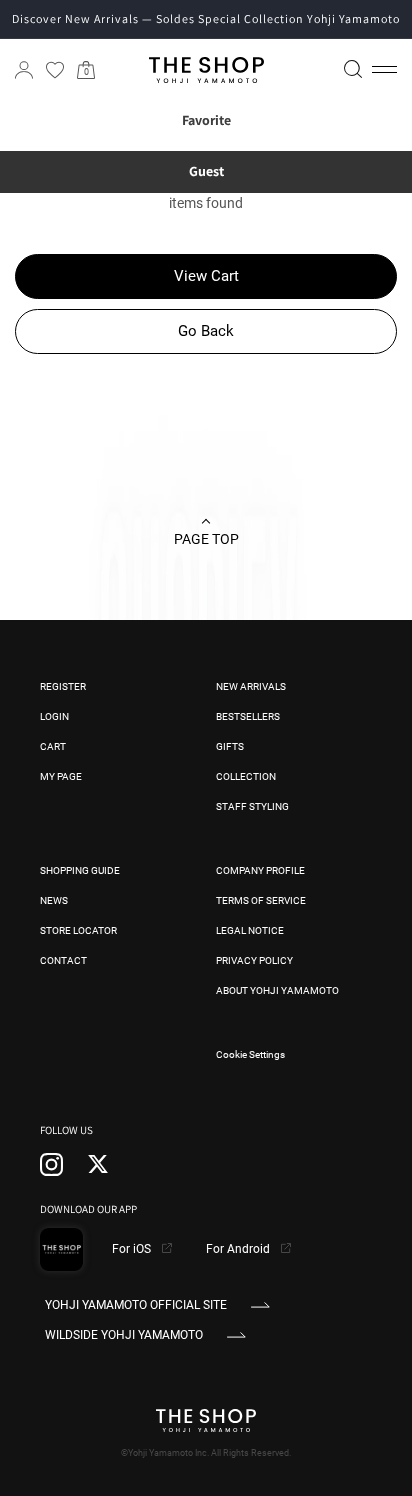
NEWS (54, 900)
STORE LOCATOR (78, 930)
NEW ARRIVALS (251, 686)
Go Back (206, 331)
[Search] (353, 69)
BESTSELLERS (248, 716)
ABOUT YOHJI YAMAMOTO (277, 990)
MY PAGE (61, 776)
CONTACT (63, 960)
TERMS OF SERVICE (261, 900)
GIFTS (230, 746)
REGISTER (63, 686)
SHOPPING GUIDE (80, 870)
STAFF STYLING (252, 806)
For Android (239, 1249)
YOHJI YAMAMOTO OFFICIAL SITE (136, 1305)
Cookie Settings (250, 1054)
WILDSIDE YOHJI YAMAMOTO (124, 1335)
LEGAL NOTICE (250, 930)
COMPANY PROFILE (260, 870)
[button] (384, 70)
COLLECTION (246, 776)
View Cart (206, 276)
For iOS (133, 1249)
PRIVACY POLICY (254, 960)
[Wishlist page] (55, 70)
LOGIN (54, 716)
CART (53, 746)
